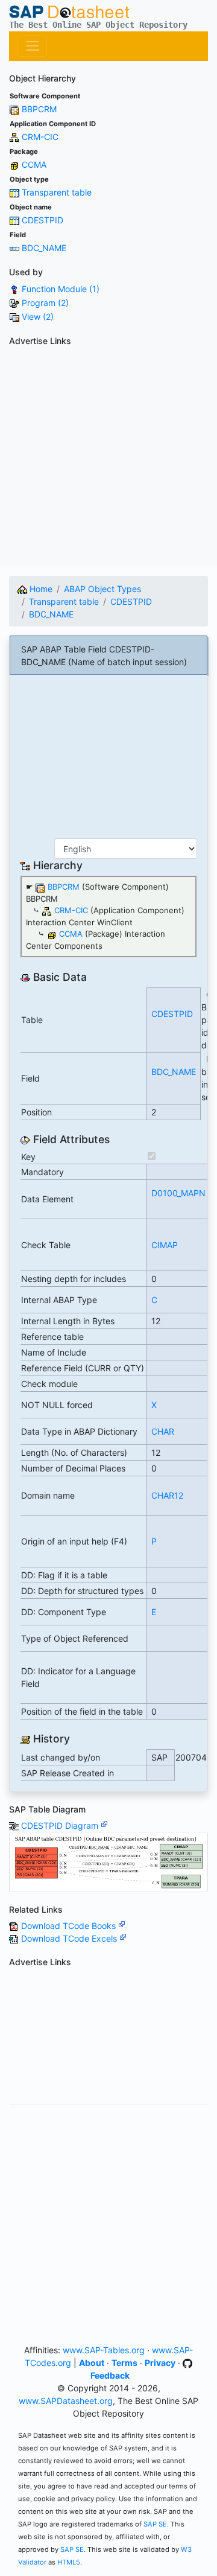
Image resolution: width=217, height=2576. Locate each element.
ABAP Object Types (102, 589)
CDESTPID (42, 220)
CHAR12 (167, 1495)
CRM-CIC (40, 137)
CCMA (34, 164)
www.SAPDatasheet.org (66, 2401)
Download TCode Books (70, 1926)
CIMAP (165, 1245)
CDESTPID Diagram (61, 1825)
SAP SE (155, 2524)
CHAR (163, 1431)
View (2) (38, 317)
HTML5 (69, 2562)
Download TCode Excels (70, 1938)
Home (40, 589)
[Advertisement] (108, 459)
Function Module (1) (61, 289)
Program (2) (45, 303)
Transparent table (57, 192)
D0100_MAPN (178, 1193)
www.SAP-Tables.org (104, 2350)
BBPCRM (39, 109)
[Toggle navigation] (32, 46)
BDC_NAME (44, 248)
